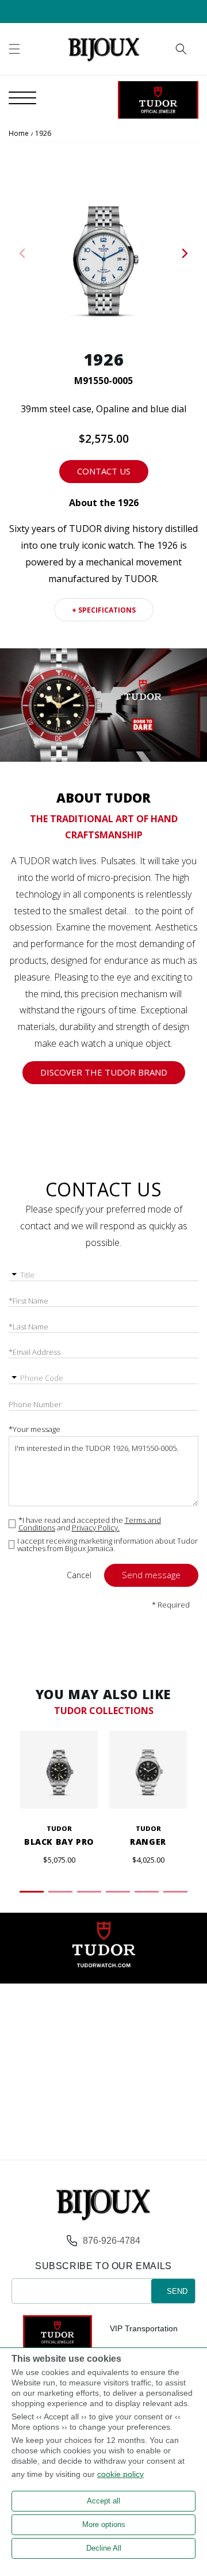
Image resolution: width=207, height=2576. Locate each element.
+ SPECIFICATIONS (104, 610)
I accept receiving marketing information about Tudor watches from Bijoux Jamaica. (108, 1545)
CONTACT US (104, 471)
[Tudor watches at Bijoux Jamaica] (158, 100)
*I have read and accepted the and (90, 1524)
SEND (177, 2291)
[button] (14, 49)
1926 (43, 133)
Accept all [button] (103, 2501)
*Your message (34, 1429)
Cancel (79, 1575)
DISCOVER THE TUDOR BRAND (104, 1072)
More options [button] (104, 2524)
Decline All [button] (104, 2548)
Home (19, 133)
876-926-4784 (112, 2241)
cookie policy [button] (120, 2474)
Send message (151, 1575)
